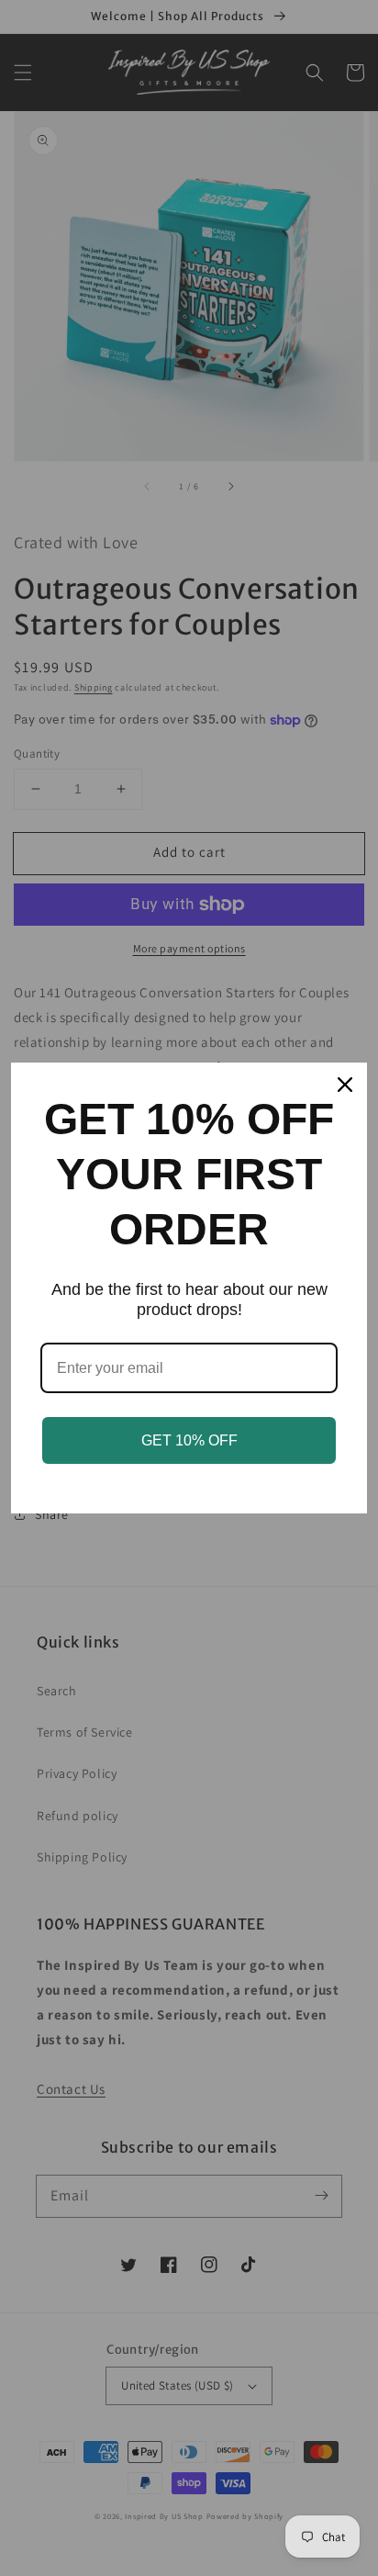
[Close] (345, 1085)
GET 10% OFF (189, 1440)
